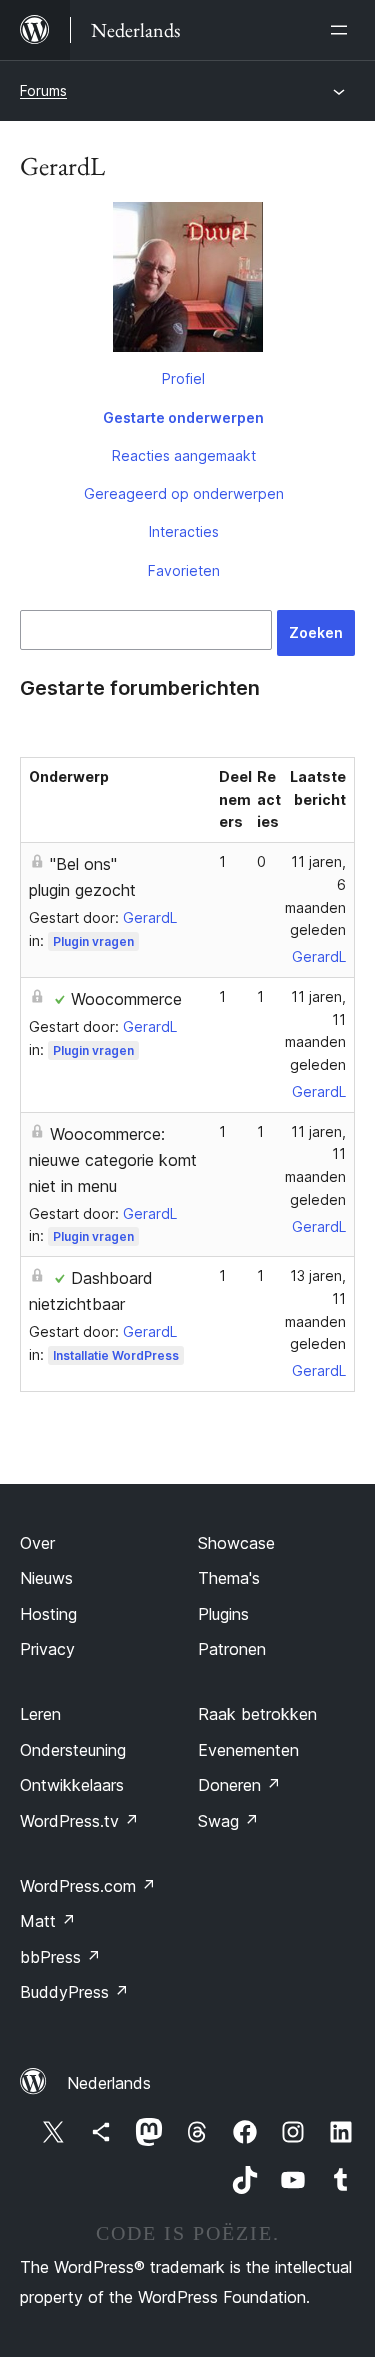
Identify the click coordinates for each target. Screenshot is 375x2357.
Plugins (223, 1614)
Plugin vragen (93, 941)
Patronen (232, 1649)
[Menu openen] (343, 30)
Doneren (239, 1785)
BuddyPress (74, 1992)
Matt (48, 1921)
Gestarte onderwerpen (183, 417)
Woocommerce (126, 999)
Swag (228, 1821)
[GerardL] (187, 281)
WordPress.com (88, 1886)
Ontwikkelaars (72, 1785)
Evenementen (248, 1750)
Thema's (229, 1578)
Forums (43, 90)
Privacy (47, 1649)
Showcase (236, 1543)
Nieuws (46, 1578)
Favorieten (184, 570)
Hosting (48, 1614)
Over (37, 1543)
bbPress (60, 1957)
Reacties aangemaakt (184, 455)
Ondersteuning (73, 1750)
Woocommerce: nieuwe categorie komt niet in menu (113, 1160)
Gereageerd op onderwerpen (184, 493)
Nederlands (109, 2083)
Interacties (184, 531)
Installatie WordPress (116, 1355)
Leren (40, 1714)
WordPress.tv (79, 1821)
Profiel (183, 378)
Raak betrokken (257, 1714)
